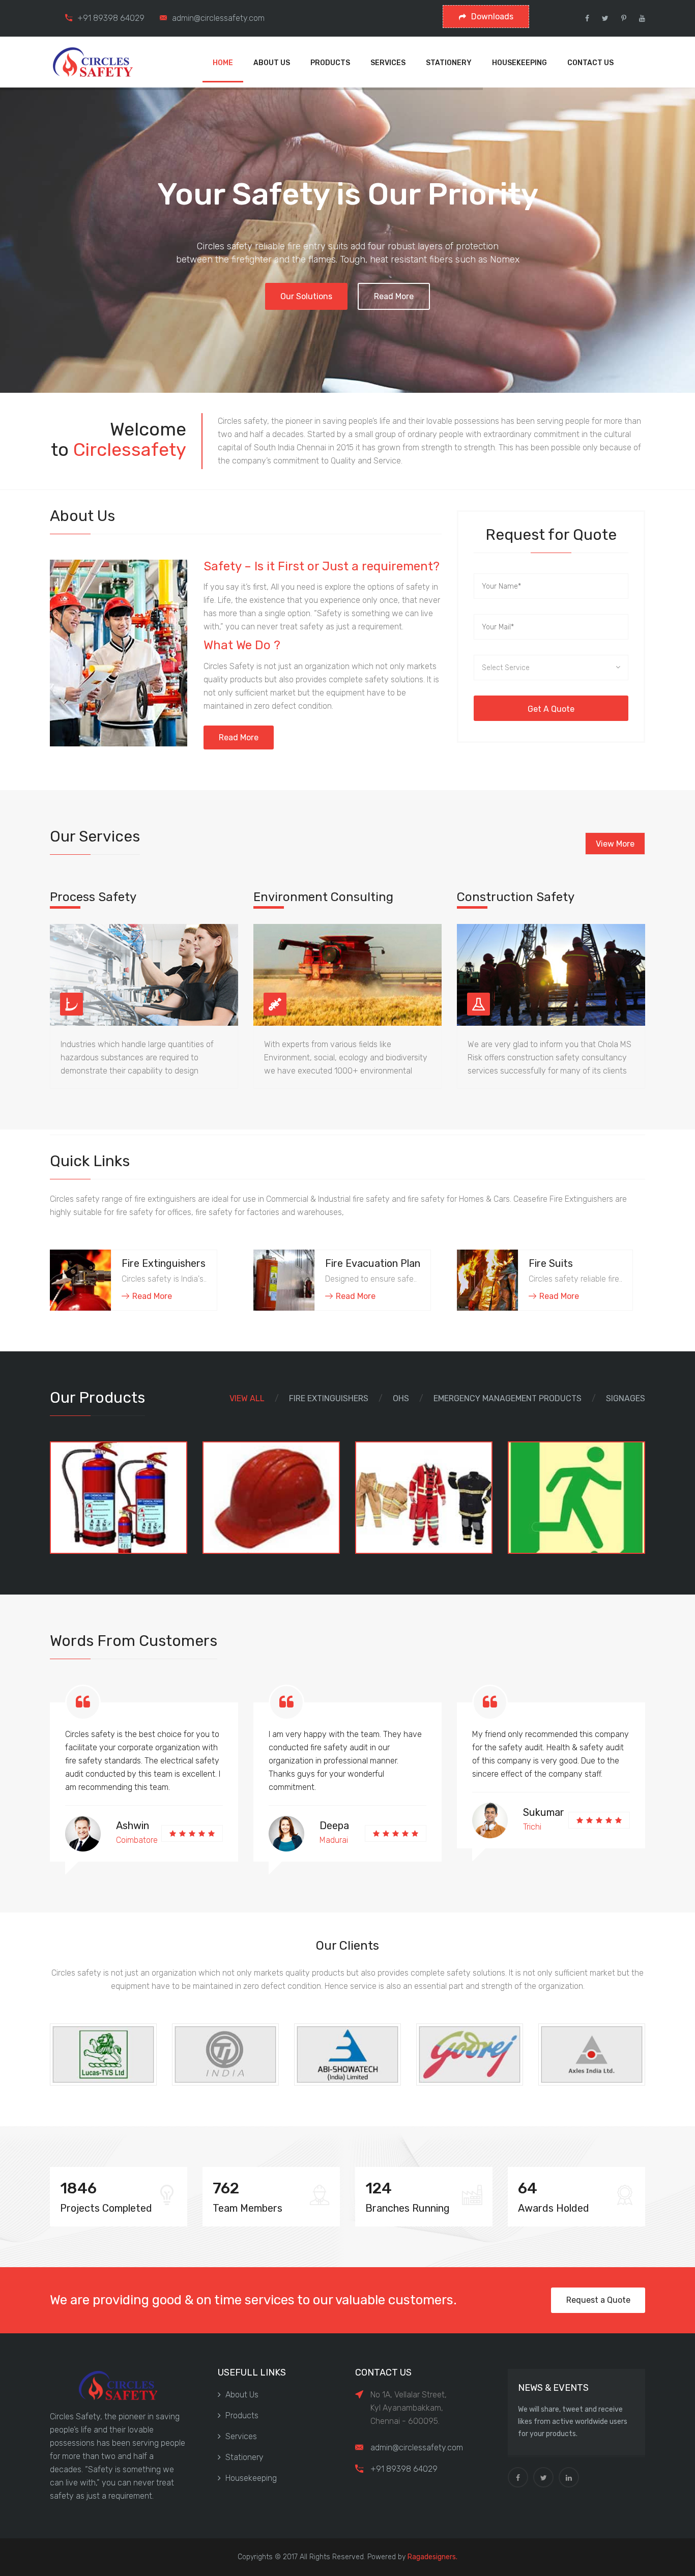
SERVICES (388, 63)
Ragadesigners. (432, 2557)
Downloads (492, 17)
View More (615, 844)
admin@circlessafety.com (218, 18)
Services (241, 2436)
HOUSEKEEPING (519, 63)
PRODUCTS (330, 63)
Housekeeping (251, 2478)
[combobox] (551, 668)
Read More (394, 296)
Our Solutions (306, 296)
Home (223, 63)
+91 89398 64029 (111, 18)
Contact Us (590, 63)
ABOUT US (272, 63)
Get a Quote (551, 709)
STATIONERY (449, 63)
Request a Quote (598, 2300)
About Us (242, 2395)
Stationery (244, 2457)
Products (242, 2415)
